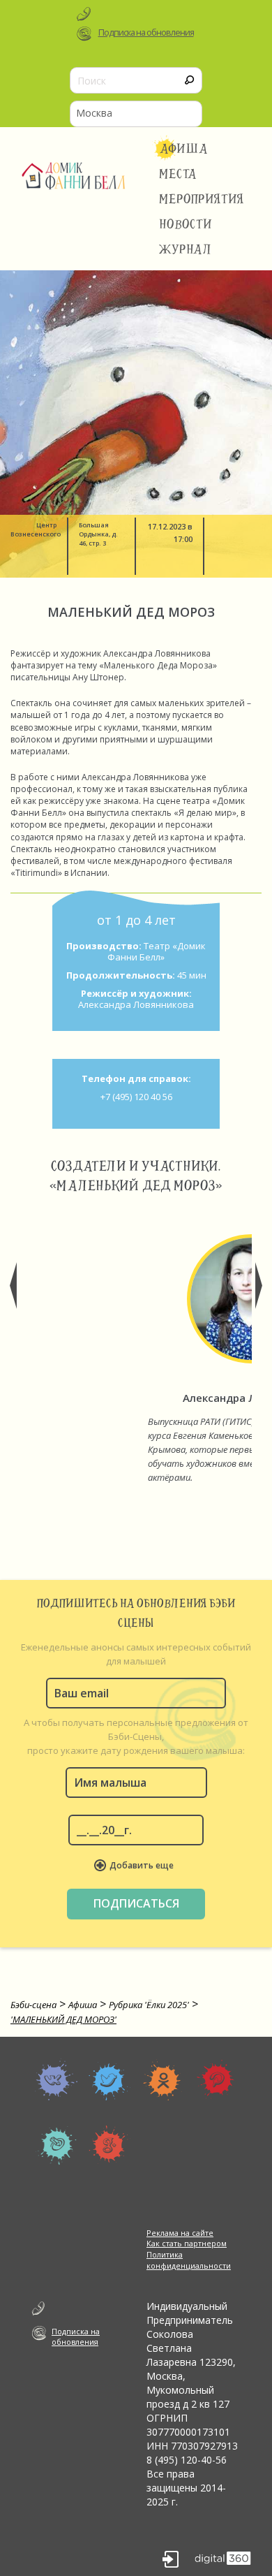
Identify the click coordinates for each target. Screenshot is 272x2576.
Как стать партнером (187, 2243)
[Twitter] (110, 2079)
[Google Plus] (110, 2146)
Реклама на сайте (180, 2233)
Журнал (186, 249)
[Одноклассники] (164, 2079)
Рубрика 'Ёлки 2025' (149, 2005)
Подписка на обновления (146, 32)
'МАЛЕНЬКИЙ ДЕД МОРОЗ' (63, 2019)
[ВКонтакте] (56, 2079)
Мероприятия (202, 199)
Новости (186, 224)
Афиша (184, 149)
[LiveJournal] (56, 2146)
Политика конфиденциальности (189, 2260)
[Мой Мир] (217, 2079)
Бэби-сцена (33, 2005)
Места (178, 174)
